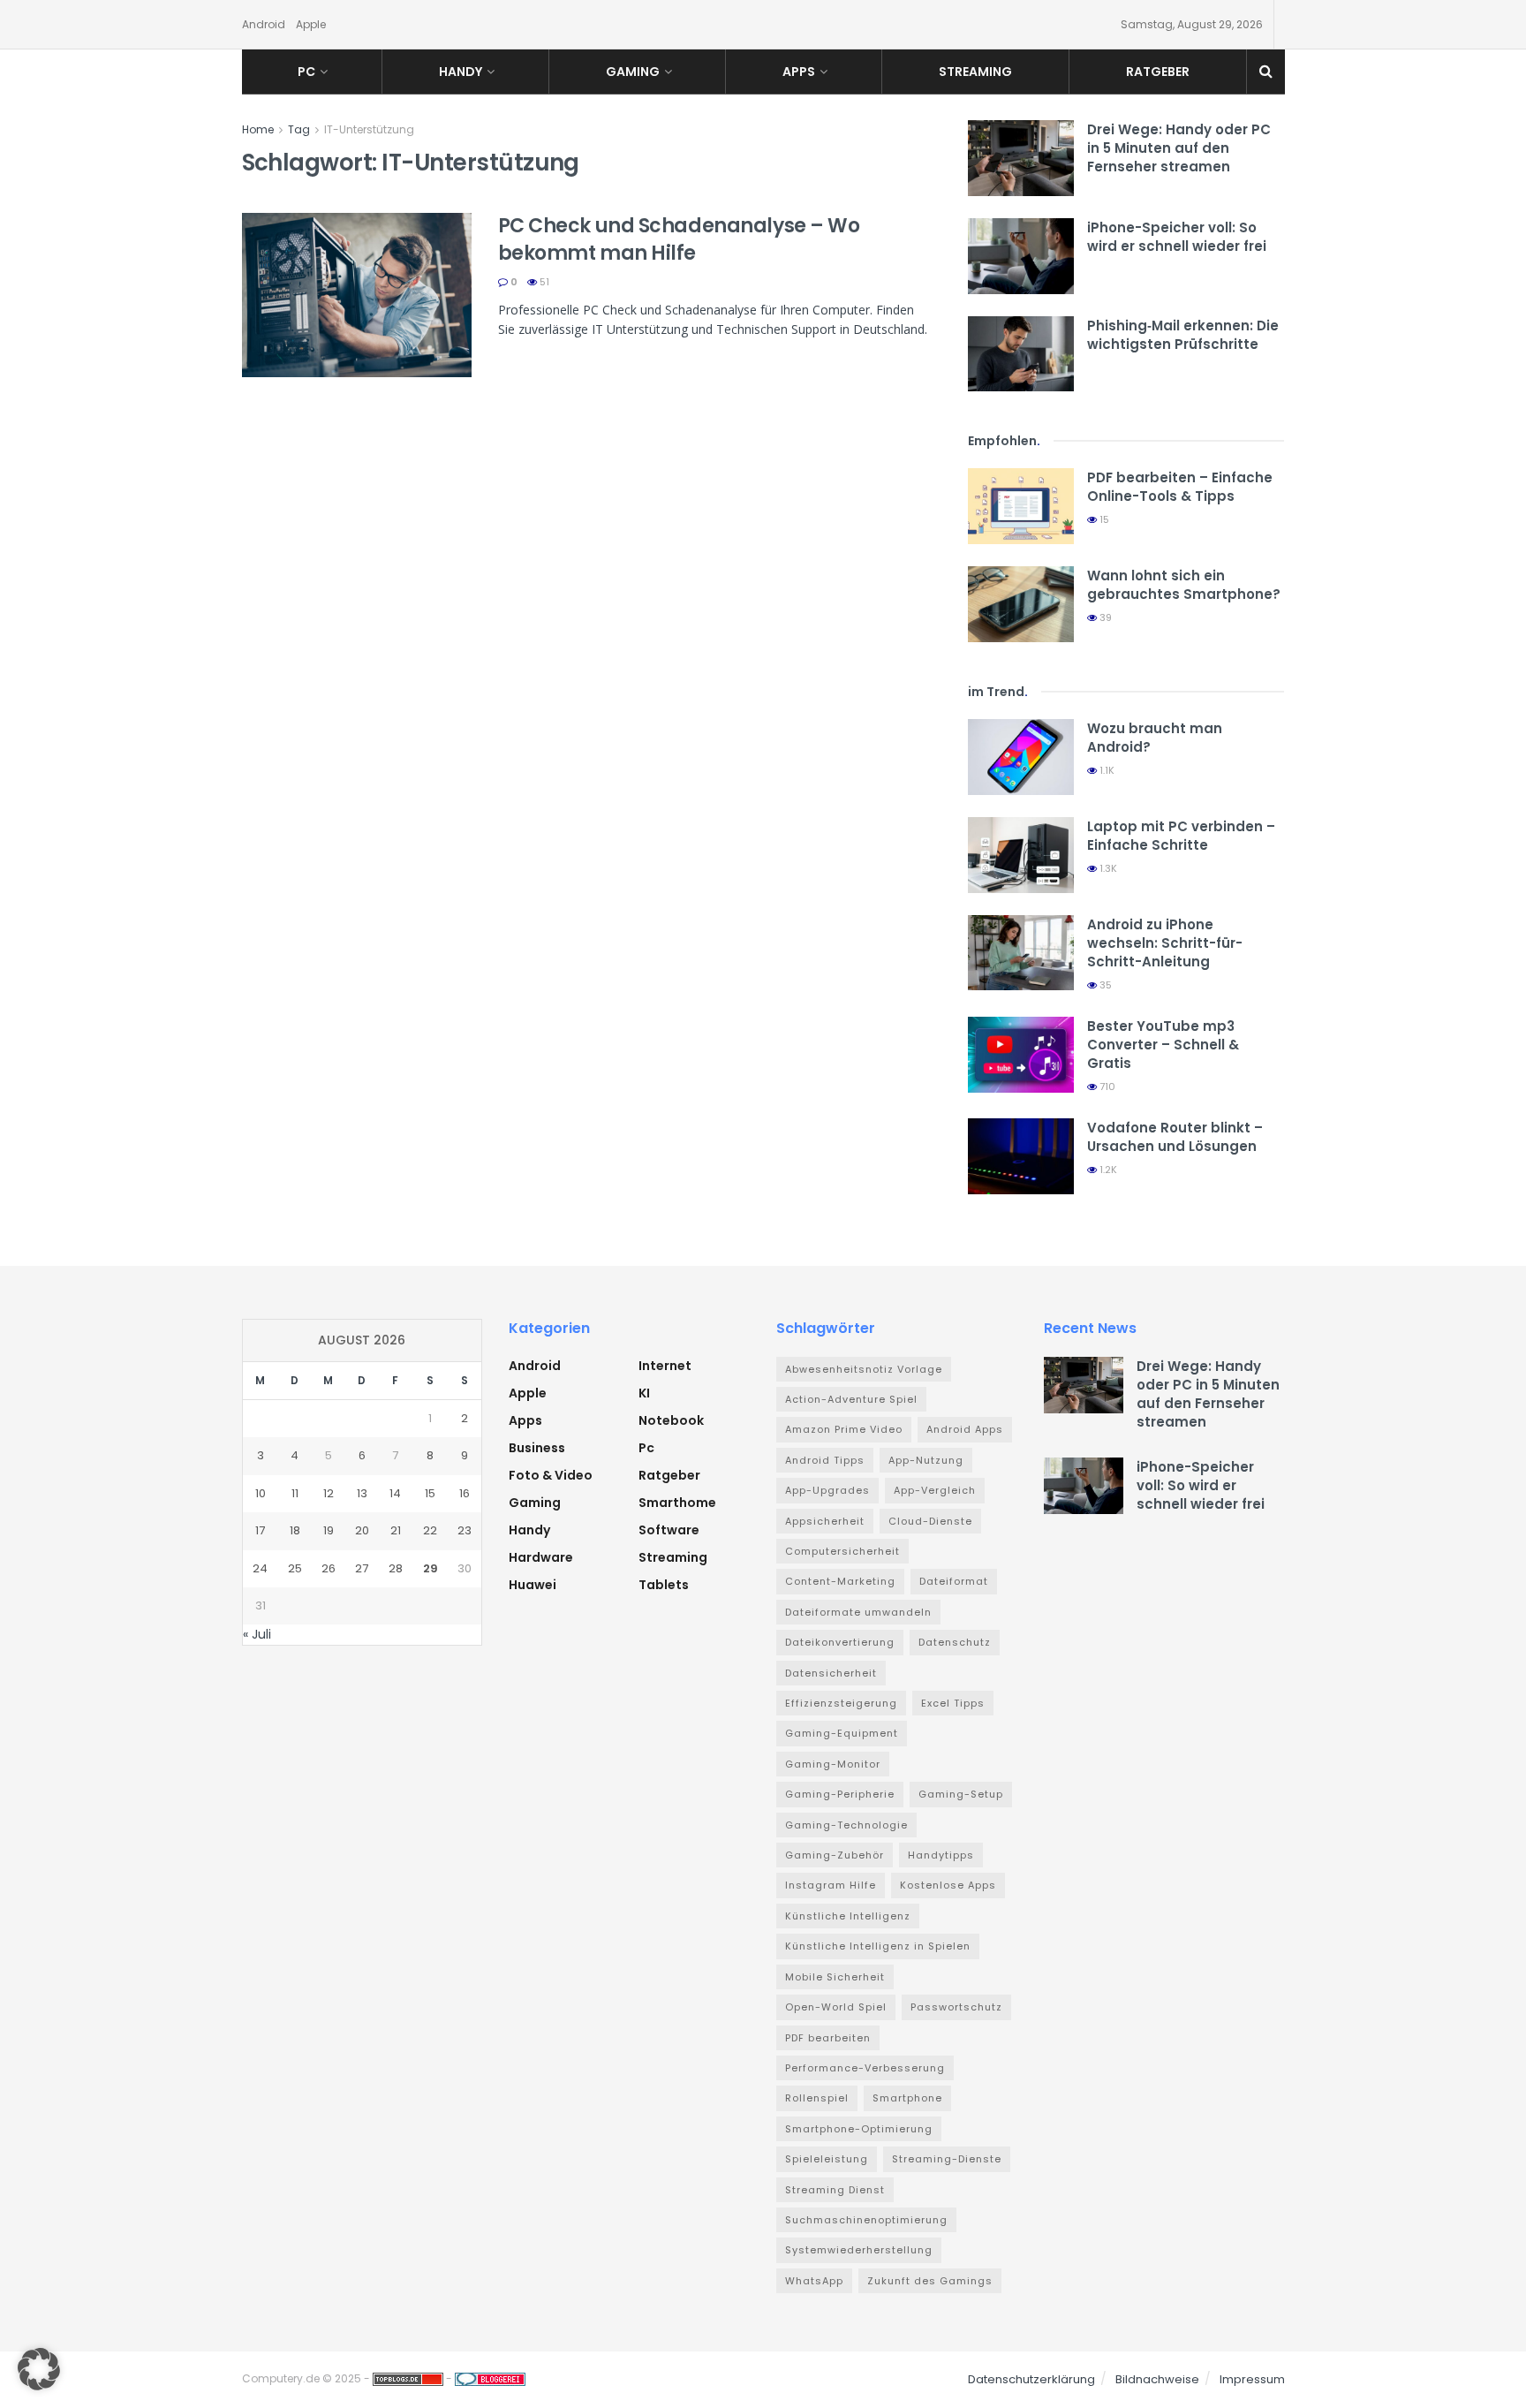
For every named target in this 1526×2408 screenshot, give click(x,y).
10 (261, 1493)
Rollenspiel (817, 2098)
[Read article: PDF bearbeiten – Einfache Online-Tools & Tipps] (1021, 506)
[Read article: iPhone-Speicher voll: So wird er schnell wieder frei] (1021, 256)
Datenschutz (955, 1642)
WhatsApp (814, 2281)
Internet (665, 1366)
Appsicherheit (825, 1521)
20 (362, 1530)
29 (431, 1568)
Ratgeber (1158, 72)
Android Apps (965, 1429)
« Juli (257, 1634)
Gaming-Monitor (833, 1764)
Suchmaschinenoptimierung (866, 2220)
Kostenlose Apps (948, 1885)
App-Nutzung (926, 1460)
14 (395, 1493)
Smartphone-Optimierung (859, 2129)
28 (396, 1568)
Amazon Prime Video (844, 1429)
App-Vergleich (935, 1490)
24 (260, 1568)
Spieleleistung (827, 2159)
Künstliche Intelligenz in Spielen (878, 1946)
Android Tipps (825, 1460)
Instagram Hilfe (831, 1885)
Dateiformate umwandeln (858, 1612)
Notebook (671, 1420)
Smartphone (907, 2098)
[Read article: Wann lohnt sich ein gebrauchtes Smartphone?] (1021, 604)
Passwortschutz (956, 2007)
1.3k (1107, 868)
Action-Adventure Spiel (851, 1399)
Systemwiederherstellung (859, 2250)
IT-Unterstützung (369, 129)
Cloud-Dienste (930, 1521)
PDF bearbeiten (828, 2038)
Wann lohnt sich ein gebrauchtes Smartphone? (1184, 585)
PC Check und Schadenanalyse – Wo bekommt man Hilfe (679, 239)
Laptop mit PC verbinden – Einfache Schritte (1181, 836)
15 (1103, 519)
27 (362, 1568)
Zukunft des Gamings (930, 2281)
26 (329, 1568)
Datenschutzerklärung (1031, 2379)
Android (264, 24)
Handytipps (941, 1855)
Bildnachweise (1157, 2379)
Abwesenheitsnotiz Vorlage (864, 1369)
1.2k (1107, 1170)
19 (329, 1530)
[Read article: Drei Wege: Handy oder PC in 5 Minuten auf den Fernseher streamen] (1021, 158)
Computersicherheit (842, 1551)
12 (329, 1493)
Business (537, 1448)
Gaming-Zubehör (835, 1855)
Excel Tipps (953, 1703)
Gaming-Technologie (846, 1825)
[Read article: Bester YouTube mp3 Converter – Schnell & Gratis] (1021, 1055)
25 (295, 1568)
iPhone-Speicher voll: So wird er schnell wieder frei (1177, 237)
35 (1104, 985)
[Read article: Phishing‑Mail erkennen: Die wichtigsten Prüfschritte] (1021, 354)
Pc (306, 72)
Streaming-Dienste (947, 2159)
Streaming (975, 72)
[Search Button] (1266, 72)
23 (465, 1530)
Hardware (541, 1557)
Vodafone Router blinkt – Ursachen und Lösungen (1175, 1137)
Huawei (533, 1585)
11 (295, 1493)
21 (396, 1530)
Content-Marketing (840, 1581)
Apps (799, 72)
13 (362, 1493)
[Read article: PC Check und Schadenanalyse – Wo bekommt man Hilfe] (357, 295)
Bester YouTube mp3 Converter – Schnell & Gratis (1163, 1045)
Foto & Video (551, 1475)
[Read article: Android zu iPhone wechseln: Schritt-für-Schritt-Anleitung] (1021, 953)
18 (295, 1530)
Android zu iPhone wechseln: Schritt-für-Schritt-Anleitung (1165, 943)
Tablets (664, 1585)
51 (543, 282)
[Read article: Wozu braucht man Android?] (1021, 757)
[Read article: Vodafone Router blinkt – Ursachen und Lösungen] (1021, 1156)
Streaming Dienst (835, 2190)
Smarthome (677, 1503)
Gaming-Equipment (842, 1733)
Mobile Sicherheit (835, 1977)
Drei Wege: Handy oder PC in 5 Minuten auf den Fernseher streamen (1179, 148)
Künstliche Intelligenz (848, 1916)
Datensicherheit (831, 1673)
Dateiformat (954, 1581)
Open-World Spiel (836, 2007)
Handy (461, 72)
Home (258, 129)
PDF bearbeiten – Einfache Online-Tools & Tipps (1180, 487)
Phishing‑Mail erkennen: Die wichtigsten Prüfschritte (1183, 335)
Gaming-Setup (961, 1794)
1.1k (1106, 770)
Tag (299, 129)
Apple (311, 24)
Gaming (633, 72)
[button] (39, 2369)
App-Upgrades (827, 1490)
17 (260, 1530)
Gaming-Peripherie (840, 1794)
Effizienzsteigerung (841, 1703)
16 (465, 1493)
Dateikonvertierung (840, 1642)
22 (430, 1530)
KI (644, 1393)
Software (669, 1530)
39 (1104, 617)
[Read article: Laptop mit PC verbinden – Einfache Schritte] (1021, 855)
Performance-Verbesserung (865, 2068)
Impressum (1252, 2379)
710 (1106, 1087)
